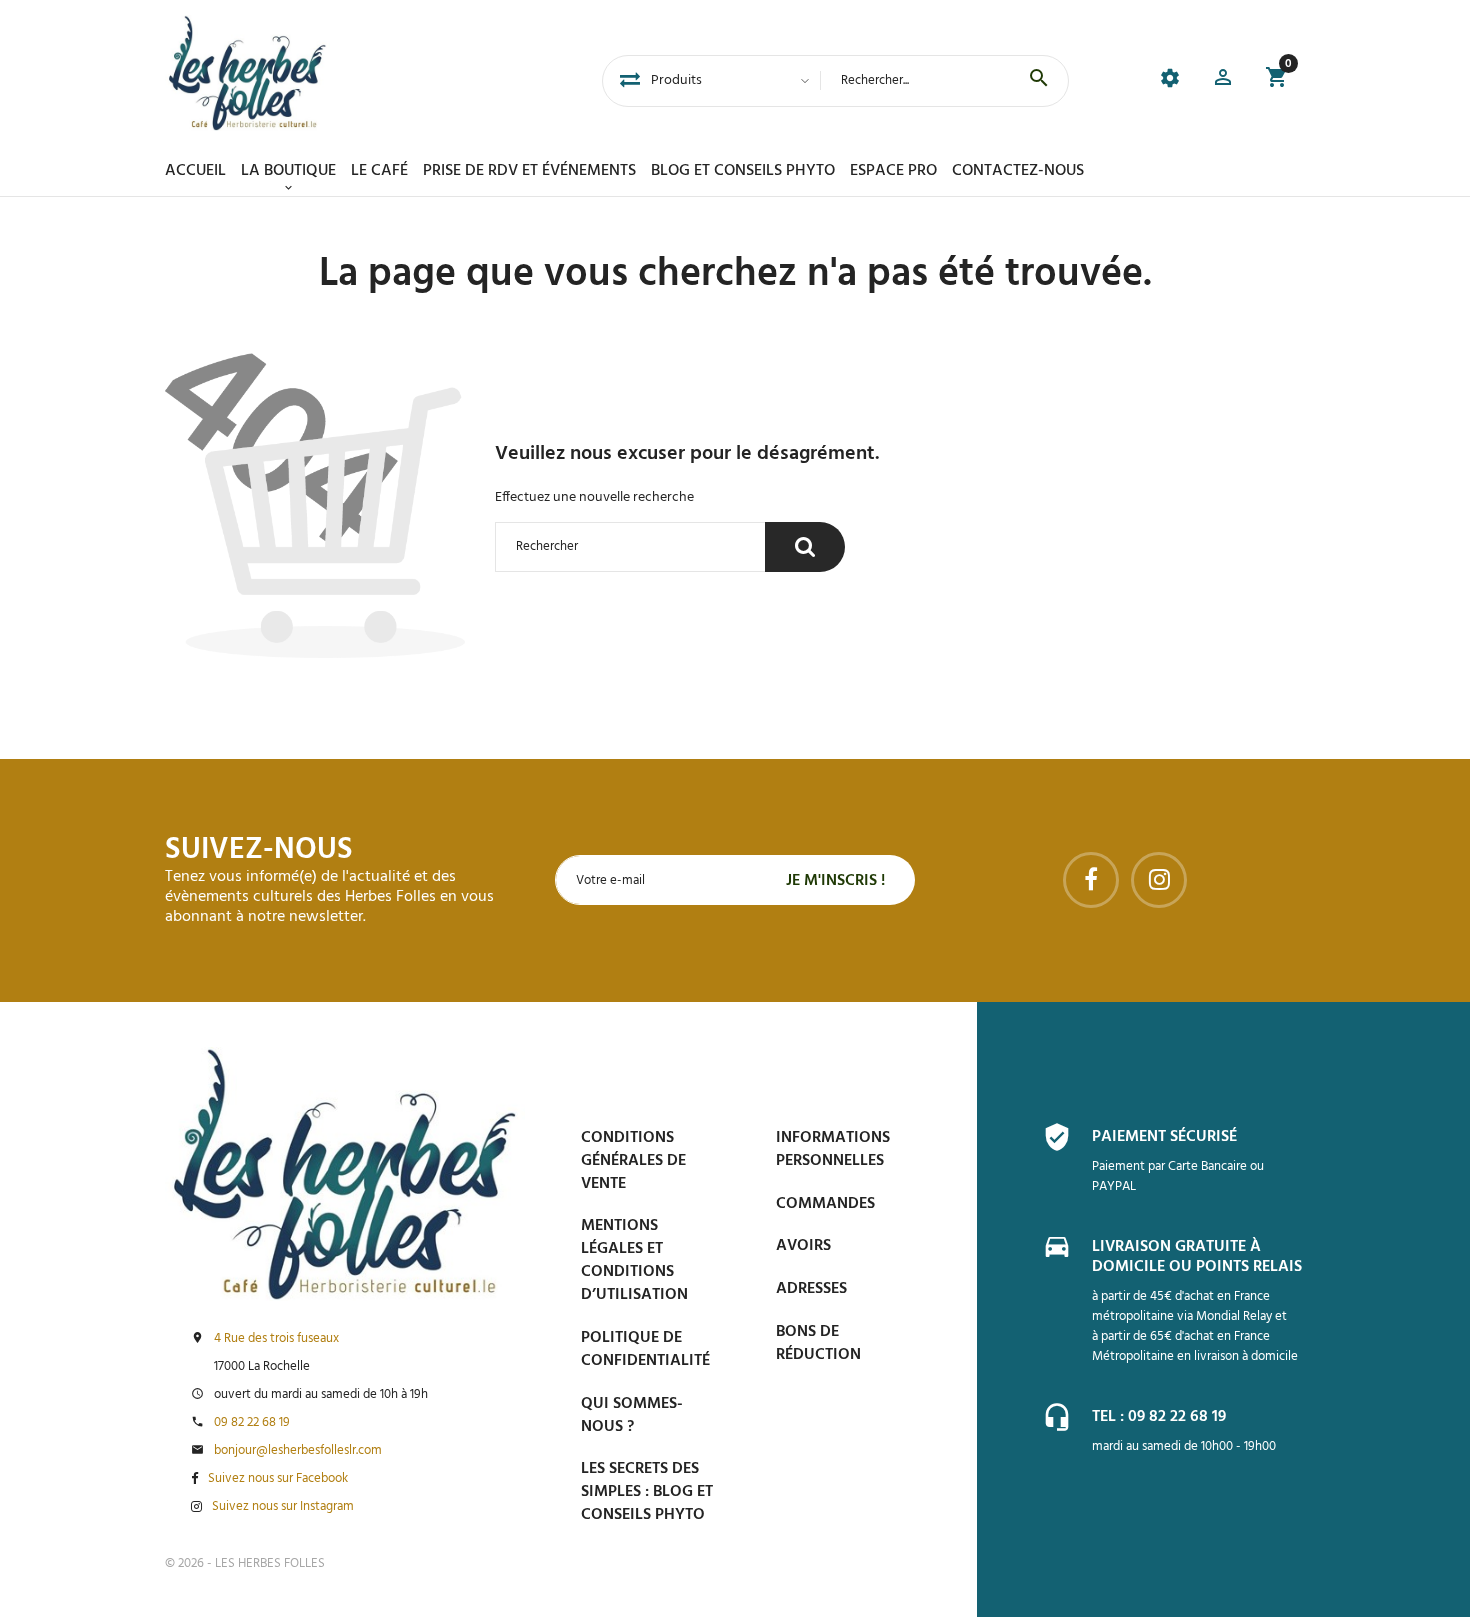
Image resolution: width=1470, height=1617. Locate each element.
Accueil (195, 171)
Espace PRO (893, 171)
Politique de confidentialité (645, 1349)
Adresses (811, 1289)
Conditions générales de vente (633, 1161)
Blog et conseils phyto (743, 171)
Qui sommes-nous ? (632, 1415)
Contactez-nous (1018, 171)
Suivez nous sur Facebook (278, 1479)
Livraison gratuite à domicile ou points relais (1197, 1257)
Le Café (379, 171)
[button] (1223, 80)
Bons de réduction (818, 1343)
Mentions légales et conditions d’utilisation (634, 1260)
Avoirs (803, 1246)
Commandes (825, 1204)
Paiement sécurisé (1164, 1137)
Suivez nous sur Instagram (283, 1507)
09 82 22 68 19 (252, 1423)
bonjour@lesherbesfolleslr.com (298, 1451)
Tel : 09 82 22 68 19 (1159, 1417)
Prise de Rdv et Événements (529, 171)
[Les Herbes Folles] (247, 73)
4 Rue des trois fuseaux (276, 1339)
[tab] (630, 81)
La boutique (288, 171)
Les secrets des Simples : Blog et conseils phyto (647, 1492)
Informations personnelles (833, 1149)
